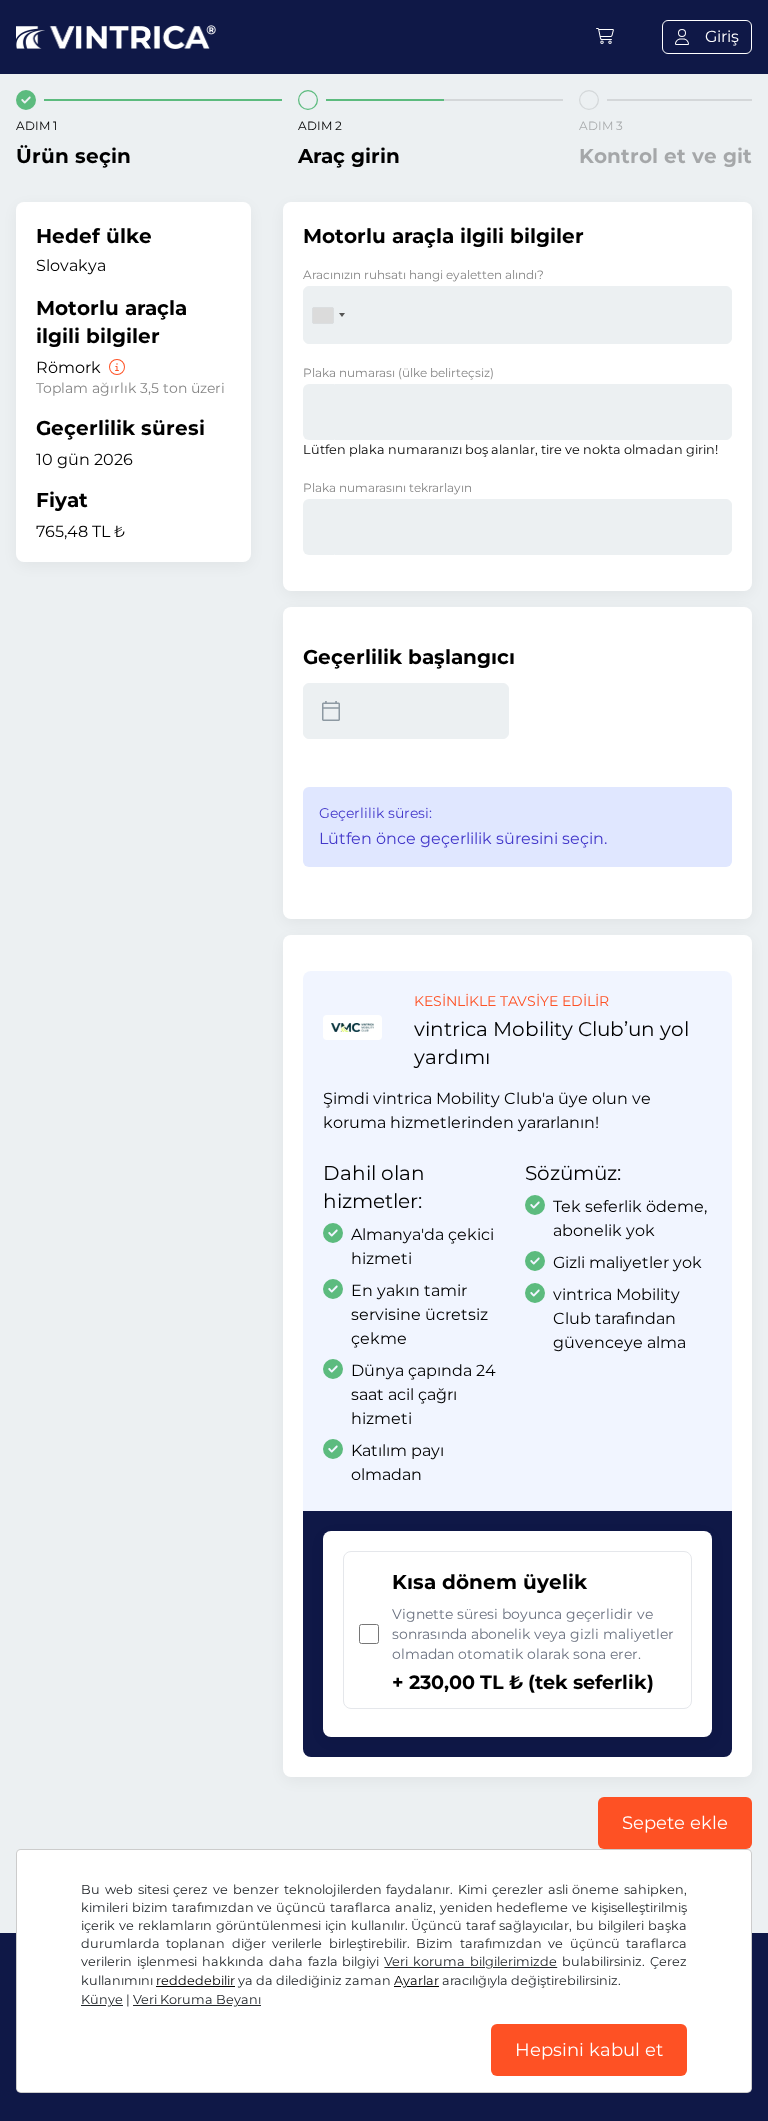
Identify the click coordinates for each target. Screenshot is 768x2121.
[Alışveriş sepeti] (605, 36)
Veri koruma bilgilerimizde (470, 1961)
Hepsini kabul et (589, 2050)
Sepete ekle (675, 1823)
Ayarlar (416, 1980)
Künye (102, 1999)
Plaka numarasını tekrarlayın (387, 487)
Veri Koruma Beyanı (197, 1999)
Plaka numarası (398, 372)
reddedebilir (195, 1980)
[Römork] (115, 367)
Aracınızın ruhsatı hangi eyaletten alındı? (423, 274)
